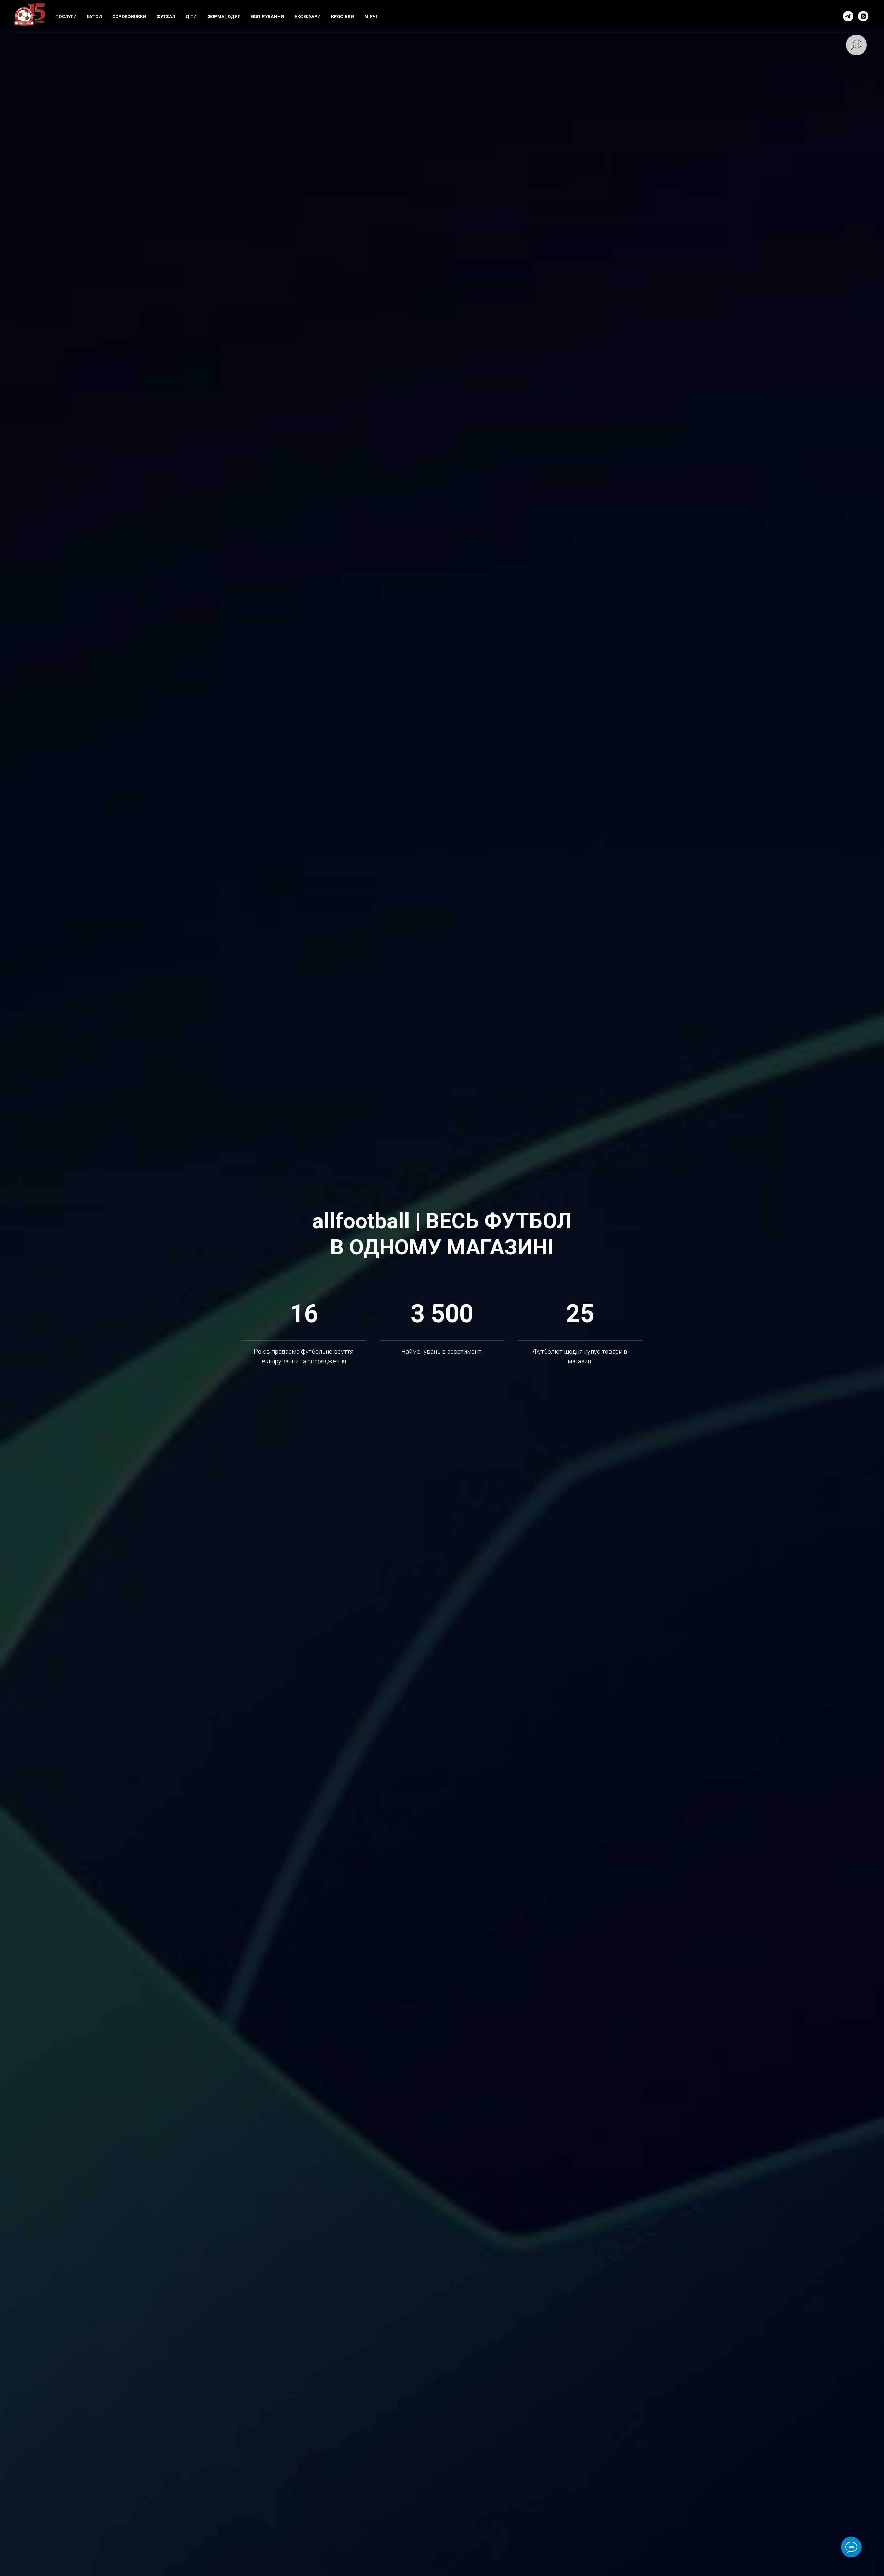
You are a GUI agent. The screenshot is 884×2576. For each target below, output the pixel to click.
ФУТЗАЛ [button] (166, 16)
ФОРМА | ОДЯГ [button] (224, 16)
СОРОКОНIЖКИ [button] (129, 16)
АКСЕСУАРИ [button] (308, 16)
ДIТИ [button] (191, 16)
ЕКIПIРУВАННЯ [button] (267, 16)
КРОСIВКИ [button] (343, 16)
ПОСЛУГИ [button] (66, 16)
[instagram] (863, 16)
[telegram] (848, 16)
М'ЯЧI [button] (371, 16)
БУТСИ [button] (94, 16)
